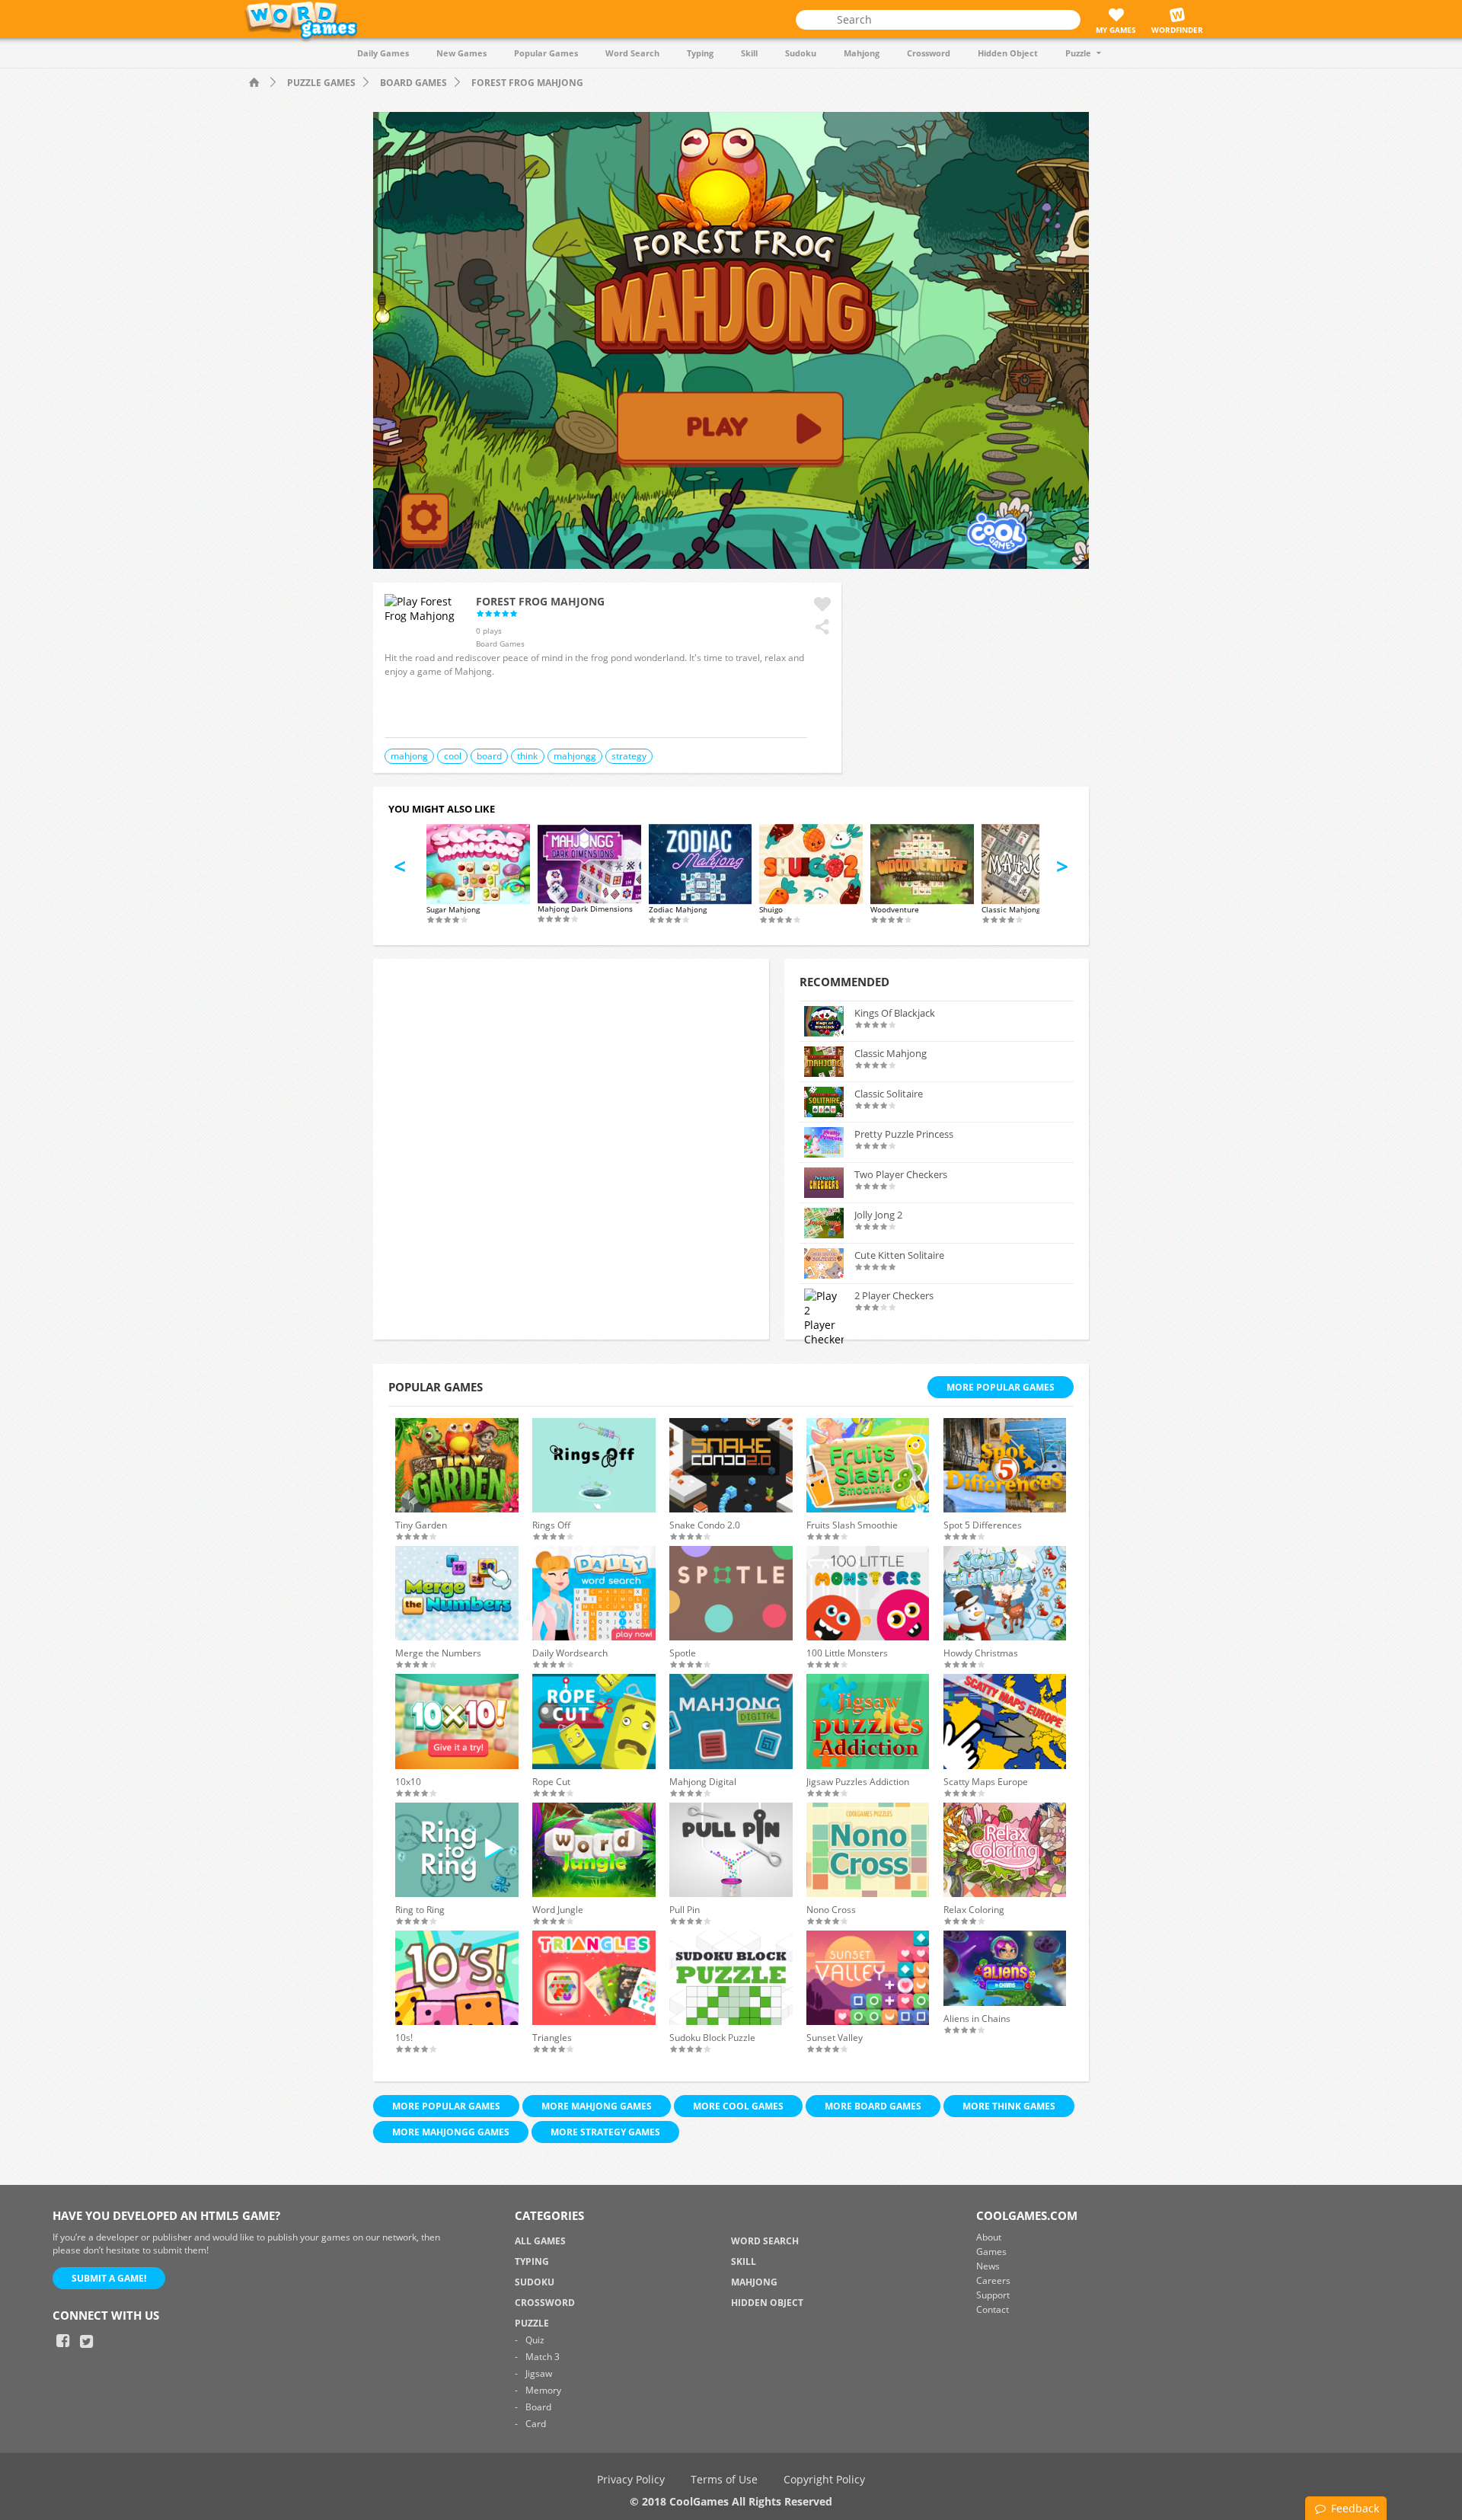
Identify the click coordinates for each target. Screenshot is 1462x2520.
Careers (993, 2280)
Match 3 (543, 2357)
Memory (543, 2390)
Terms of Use (724, 2479)
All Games (540, 2241)
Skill (749, 53)
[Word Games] (256, 83)
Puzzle (1078, 53)
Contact (993, 2309)
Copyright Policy (824, 2479)
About (989, 2237)
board (489, 756)
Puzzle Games (321, 83)
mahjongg (575, 756)
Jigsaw (539, 2373)
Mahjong (862, 53)
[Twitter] (87, 2341)
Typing (700, 53)
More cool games (738, 2106)
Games (991, 2252)
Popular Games (546, 53)
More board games (873, 2106)
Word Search (632, 53)
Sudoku (801, 53)
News (988, 2266)
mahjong (409, 756)
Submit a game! (109, 2278)
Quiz (535, 2340)
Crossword (929, 53)
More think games (1009, 2106)
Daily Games (383, 53)
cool (453, 756)
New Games (461, 53)
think (527, 756)
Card (536, 2424)
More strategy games (605, 2132)
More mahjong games (597, 2106)
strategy (629, 756)
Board (538, 2407)
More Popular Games (1001, 1387)
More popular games (446, 2106)
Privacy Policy (631, 2479)
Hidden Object (1008, 53)
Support (993, 2295)
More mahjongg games (451, 2132)
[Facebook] (63, 2341)
